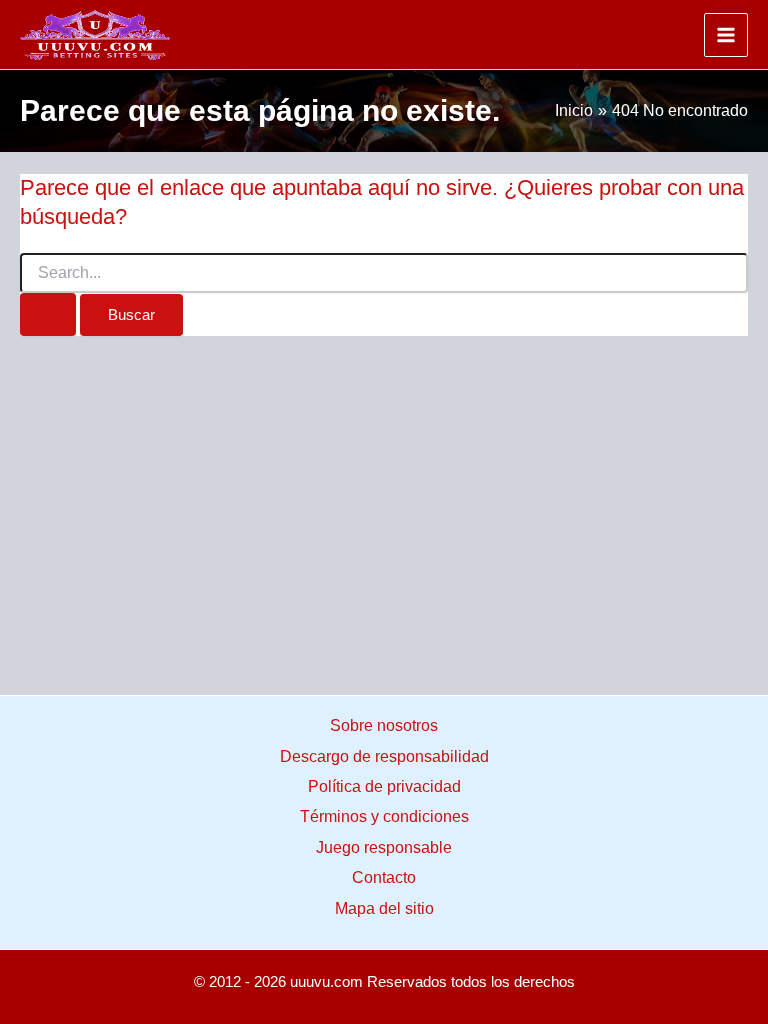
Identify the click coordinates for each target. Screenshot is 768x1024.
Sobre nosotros (384, 725)
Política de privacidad (384, 786)
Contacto (384, 877)
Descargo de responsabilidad (384, 756)
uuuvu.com (326, 982)
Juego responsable (384, 847)
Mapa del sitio (384, 908)
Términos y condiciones (384, 816)
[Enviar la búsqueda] (48, 315)
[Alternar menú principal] (726, 35)
